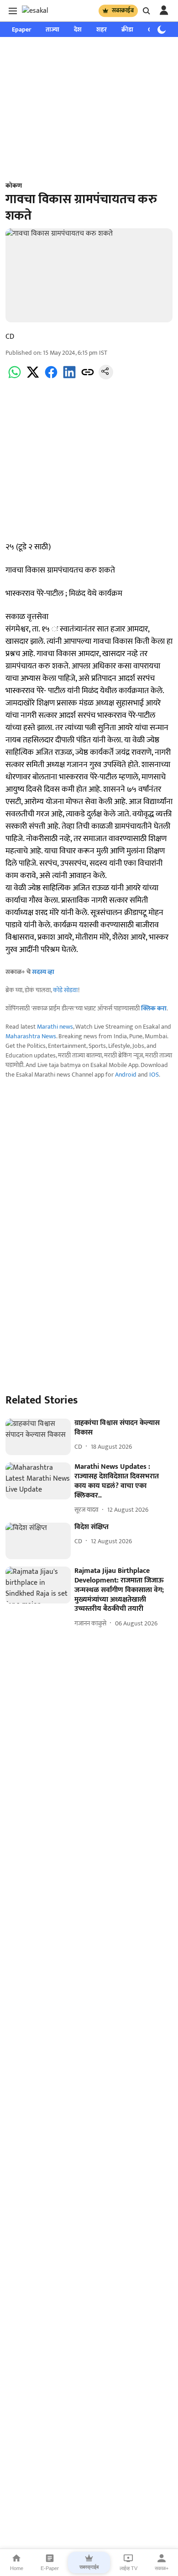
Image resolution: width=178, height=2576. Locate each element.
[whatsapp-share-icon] (15, 377)
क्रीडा (127, 29)
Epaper (21, 29)
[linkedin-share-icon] (69, 377)
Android (126, 1075)
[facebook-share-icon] (51, 377)
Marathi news (55, 1027)
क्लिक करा (154, 1008)
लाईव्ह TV (128, 2568)
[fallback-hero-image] (38, 1437)
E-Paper (50, 2568)
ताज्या (52, 29)
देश (78, 29)
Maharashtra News (31, 1036)
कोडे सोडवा (65, 990)
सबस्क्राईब (123, 11)
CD (10, 337)
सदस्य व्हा (43, 972)
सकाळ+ (162, 2568)
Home (17, 2568)
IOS (154, 1075)
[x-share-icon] (33, 377)
